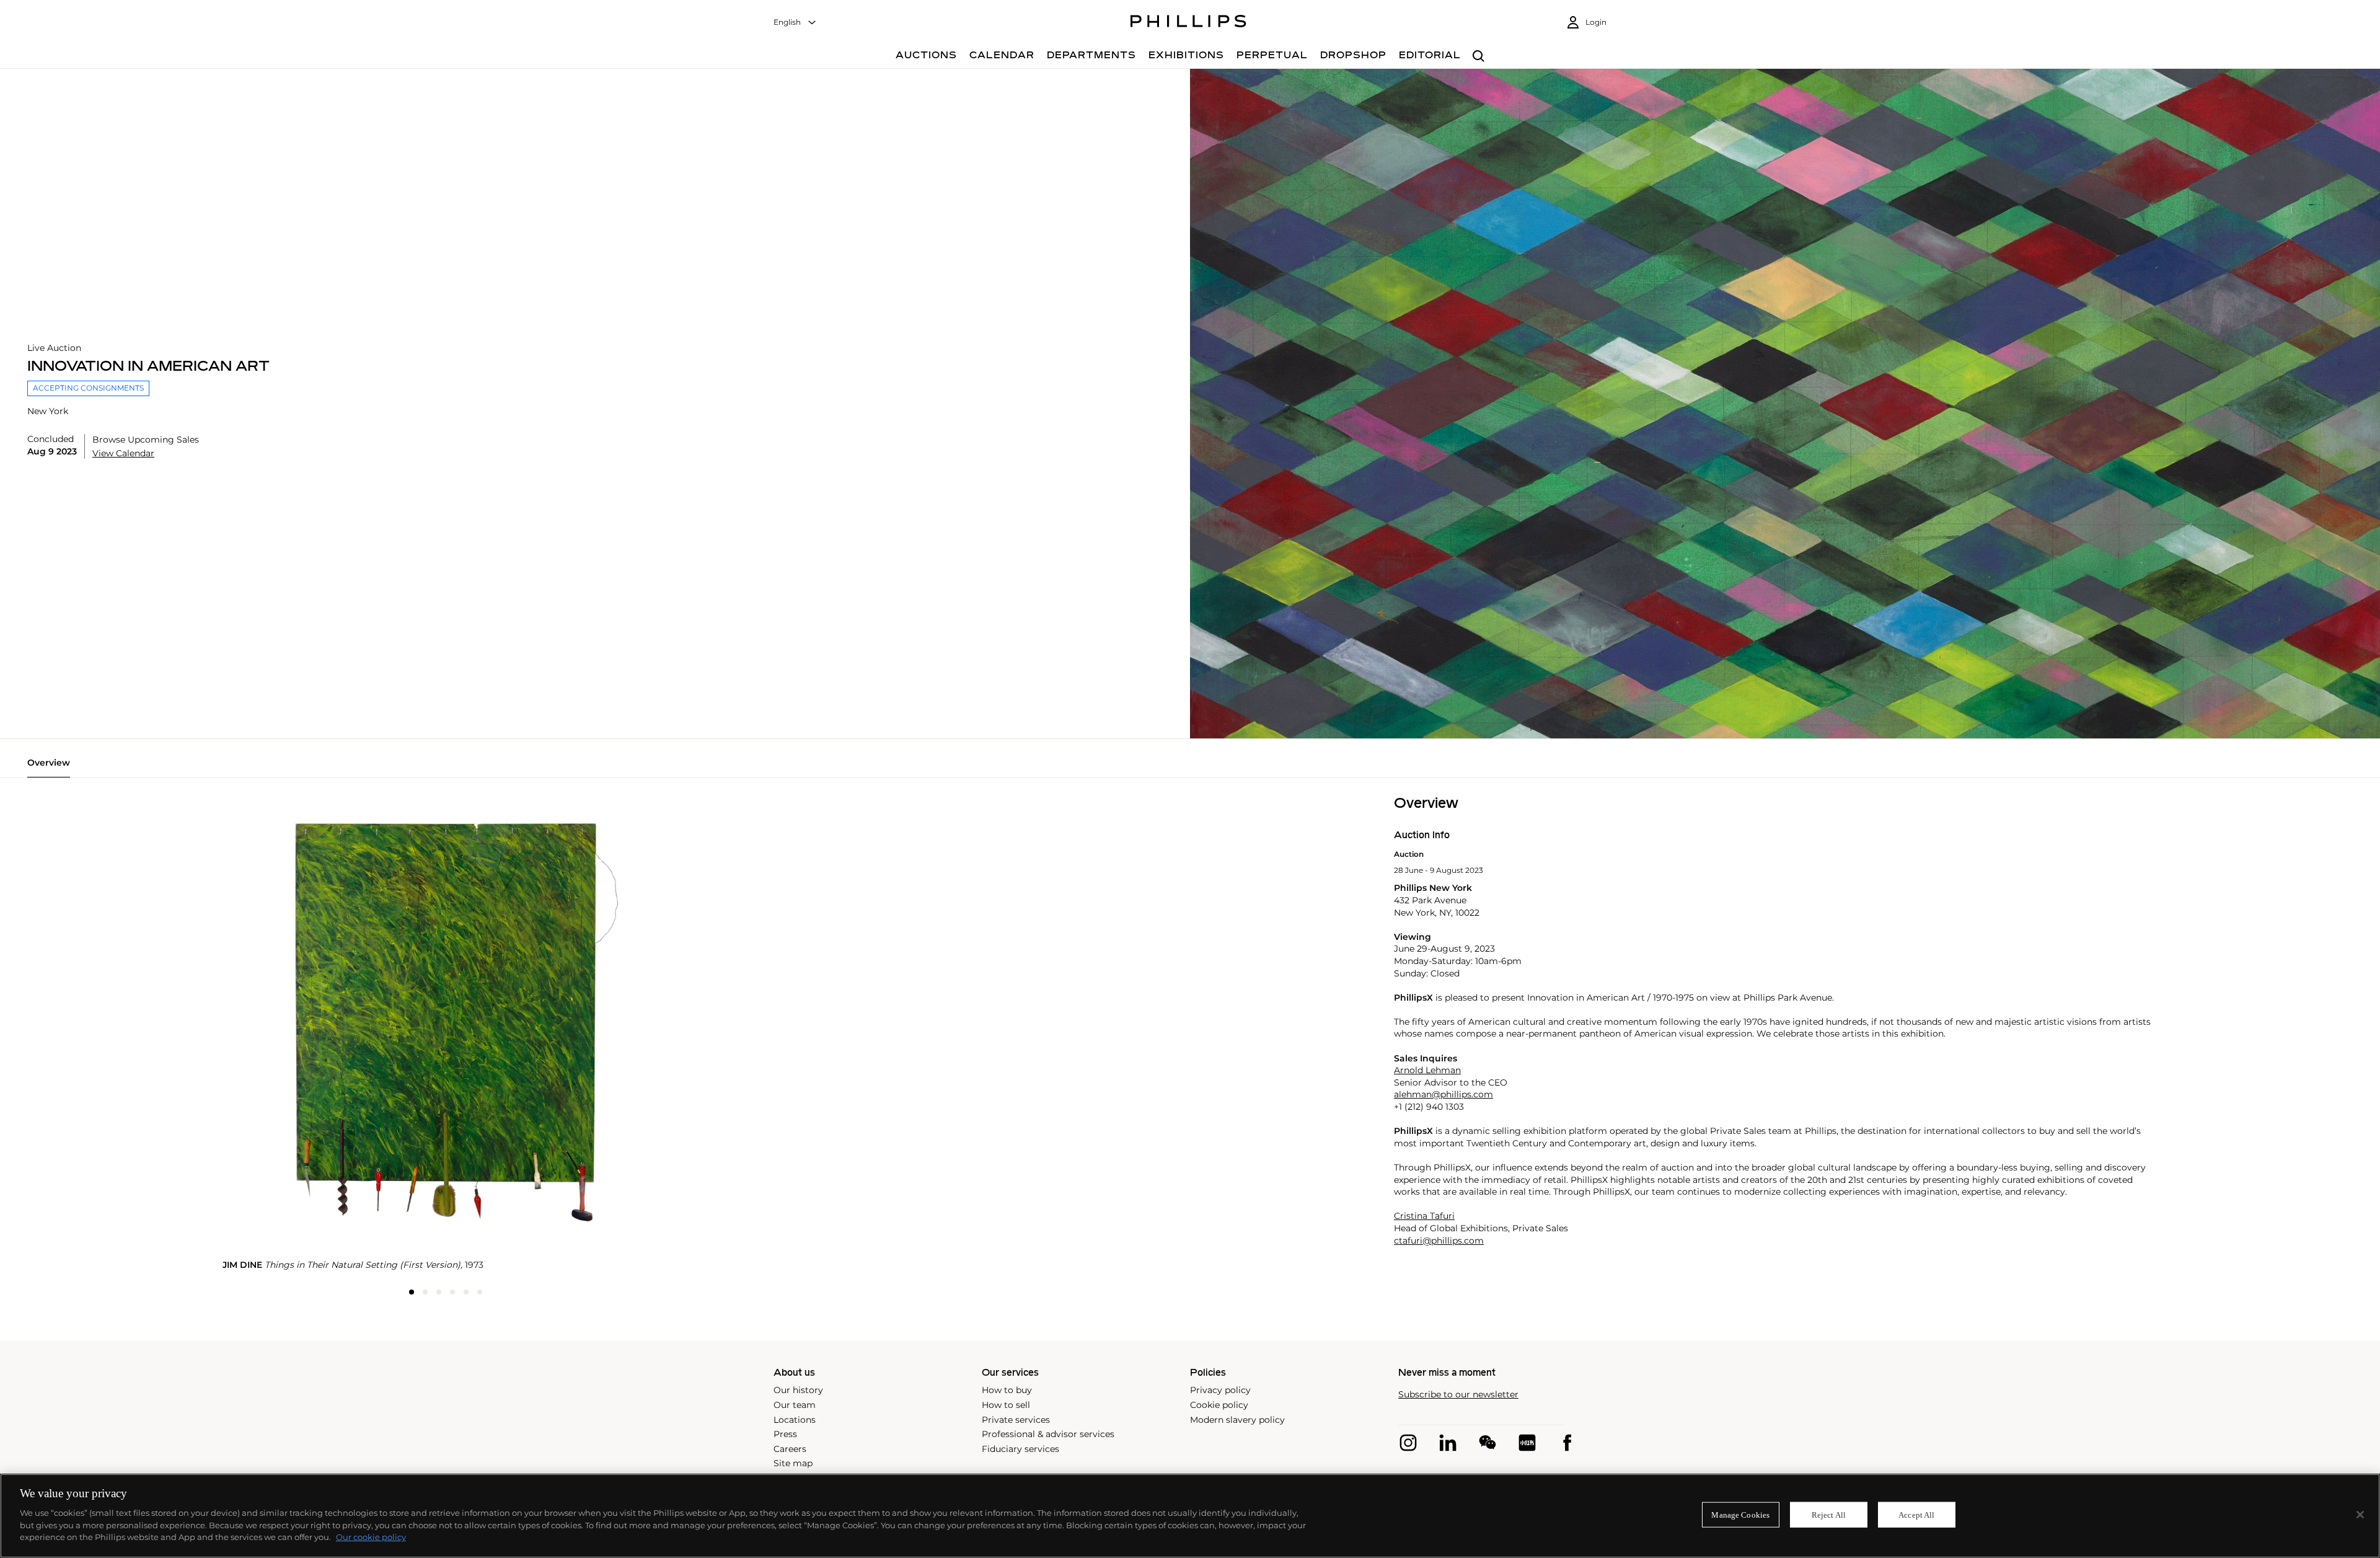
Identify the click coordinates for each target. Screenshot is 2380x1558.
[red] (1527, 1443)
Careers (790, 1449)
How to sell (1006, 1405)
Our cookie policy (371, 1537)
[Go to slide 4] (452, 1292)
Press (785, 1434)
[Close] (2360, 1515)
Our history (798, 1390)
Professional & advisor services (1048, 1434)
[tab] (49, 767)
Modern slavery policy (1237, 1420)
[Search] (1479, 57)
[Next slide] (594, 796)
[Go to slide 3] (439, 1292)
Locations (795, 1420)
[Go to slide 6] (480, 1292)
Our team (795, 1405)
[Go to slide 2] (425, 1292)
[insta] (1408, 1443)
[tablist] (1190, 767)
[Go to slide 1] (412, 1292)
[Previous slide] (297, 796)
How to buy (1007, 1390)
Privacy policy (1220, 1390)
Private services (1016, 1420)
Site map (793, 1463)
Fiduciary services (1020, 1449)
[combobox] (795, 23)
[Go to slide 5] (466, 1292)
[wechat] (1487, 1443)
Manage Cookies (1740, 1514)
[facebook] (1567, 1443)
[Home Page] (1188, 23)
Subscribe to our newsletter (1458, 1395)
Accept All (1916, 1514)
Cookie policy (1219, 1405)
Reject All (1829, 1514)
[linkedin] (1448, 1443)
